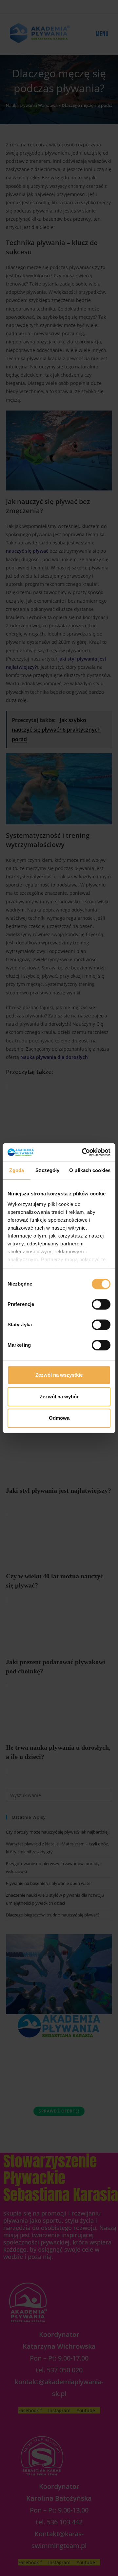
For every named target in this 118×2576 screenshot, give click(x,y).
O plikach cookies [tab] (90, 1170)
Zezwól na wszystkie (59, 1375)
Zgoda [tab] (17, 1170)
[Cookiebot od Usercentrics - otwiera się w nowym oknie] (83, 1152)
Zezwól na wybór (59, 1397)
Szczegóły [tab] (47, 1170)
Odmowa (59, 1418)
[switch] (101, 1304)
